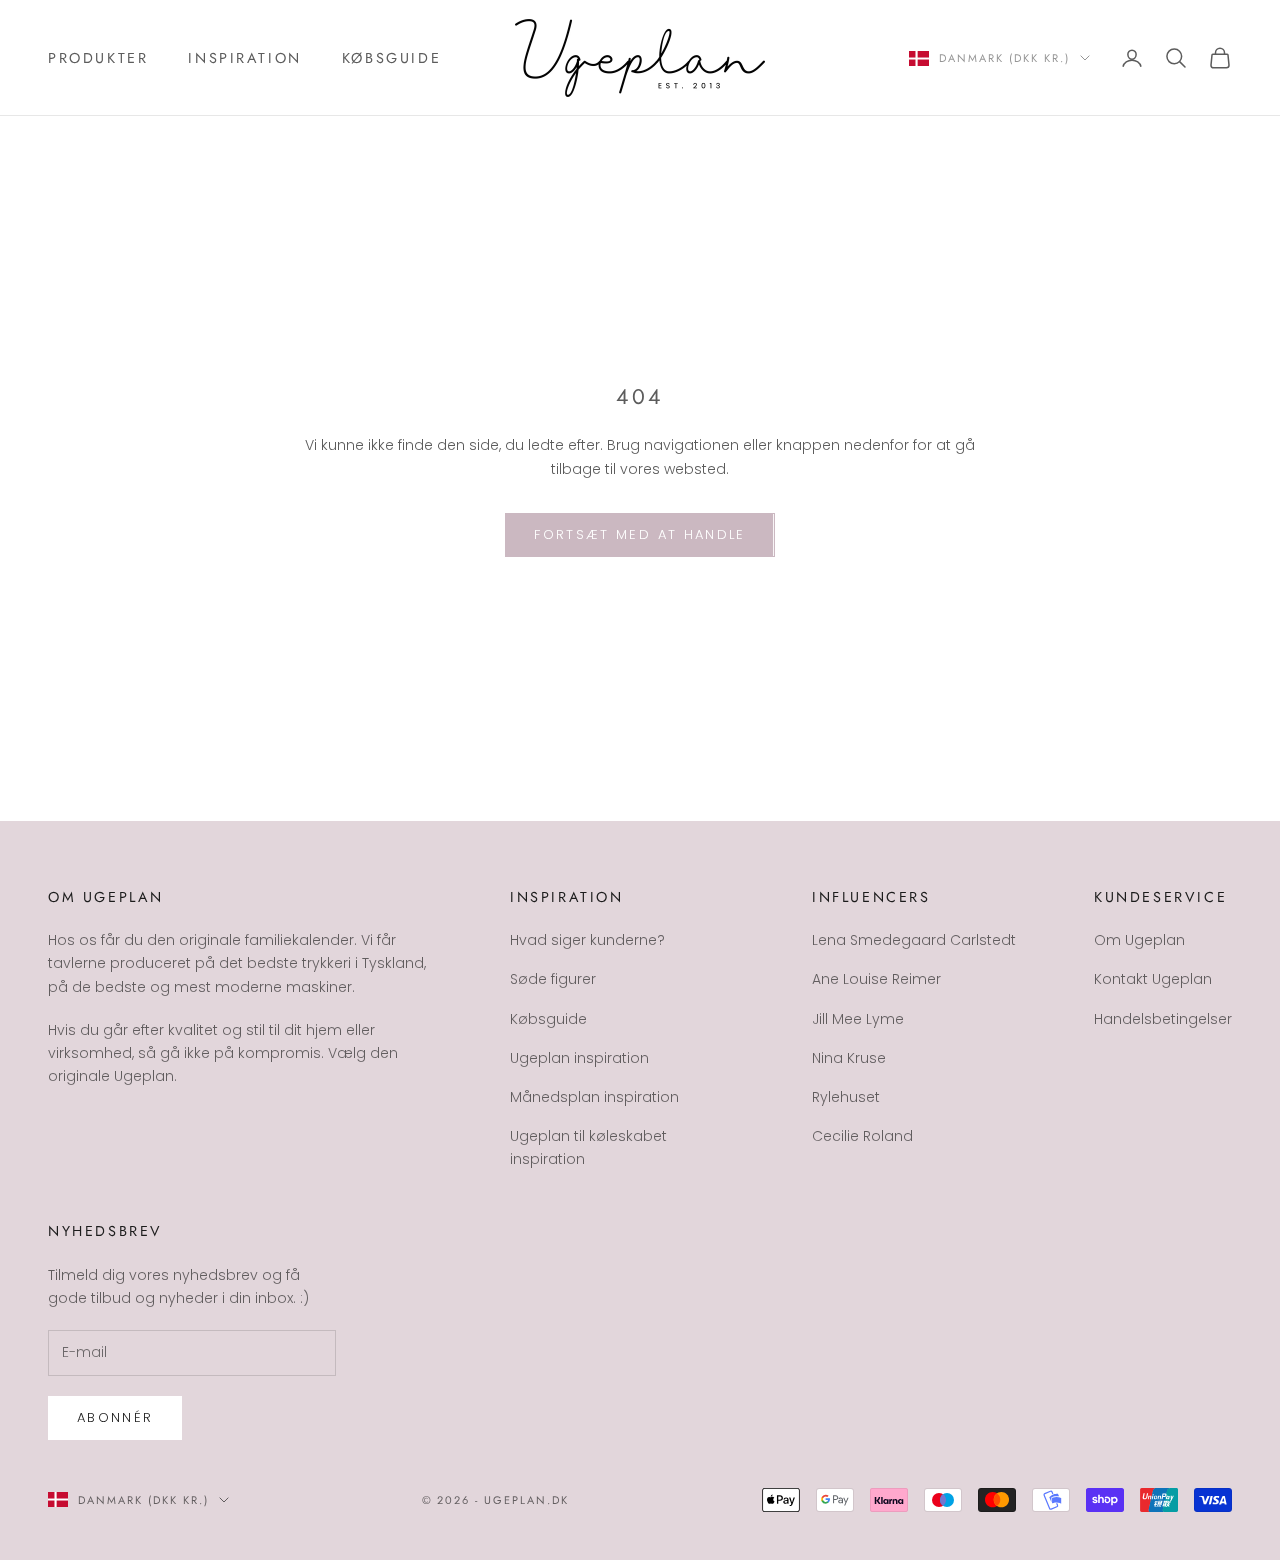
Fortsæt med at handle (639, 534)
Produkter (98, 58)
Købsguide (391, 58)
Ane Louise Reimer (876, 979)
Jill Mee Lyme (858, 1019)
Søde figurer (553, 979)
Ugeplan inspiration (579, 1058)
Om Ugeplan (1139, 940)
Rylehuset (846, 1097)
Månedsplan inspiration (594, 1097)
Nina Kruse (849, 1058)
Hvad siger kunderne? (587, 940)
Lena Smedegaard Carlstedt (914, 940)
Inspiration (245, 58)
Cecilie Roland (862, 1136)
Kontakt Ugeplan (1153, 979)
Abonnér (115, 1417)
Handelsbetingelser (1163, 1019)
